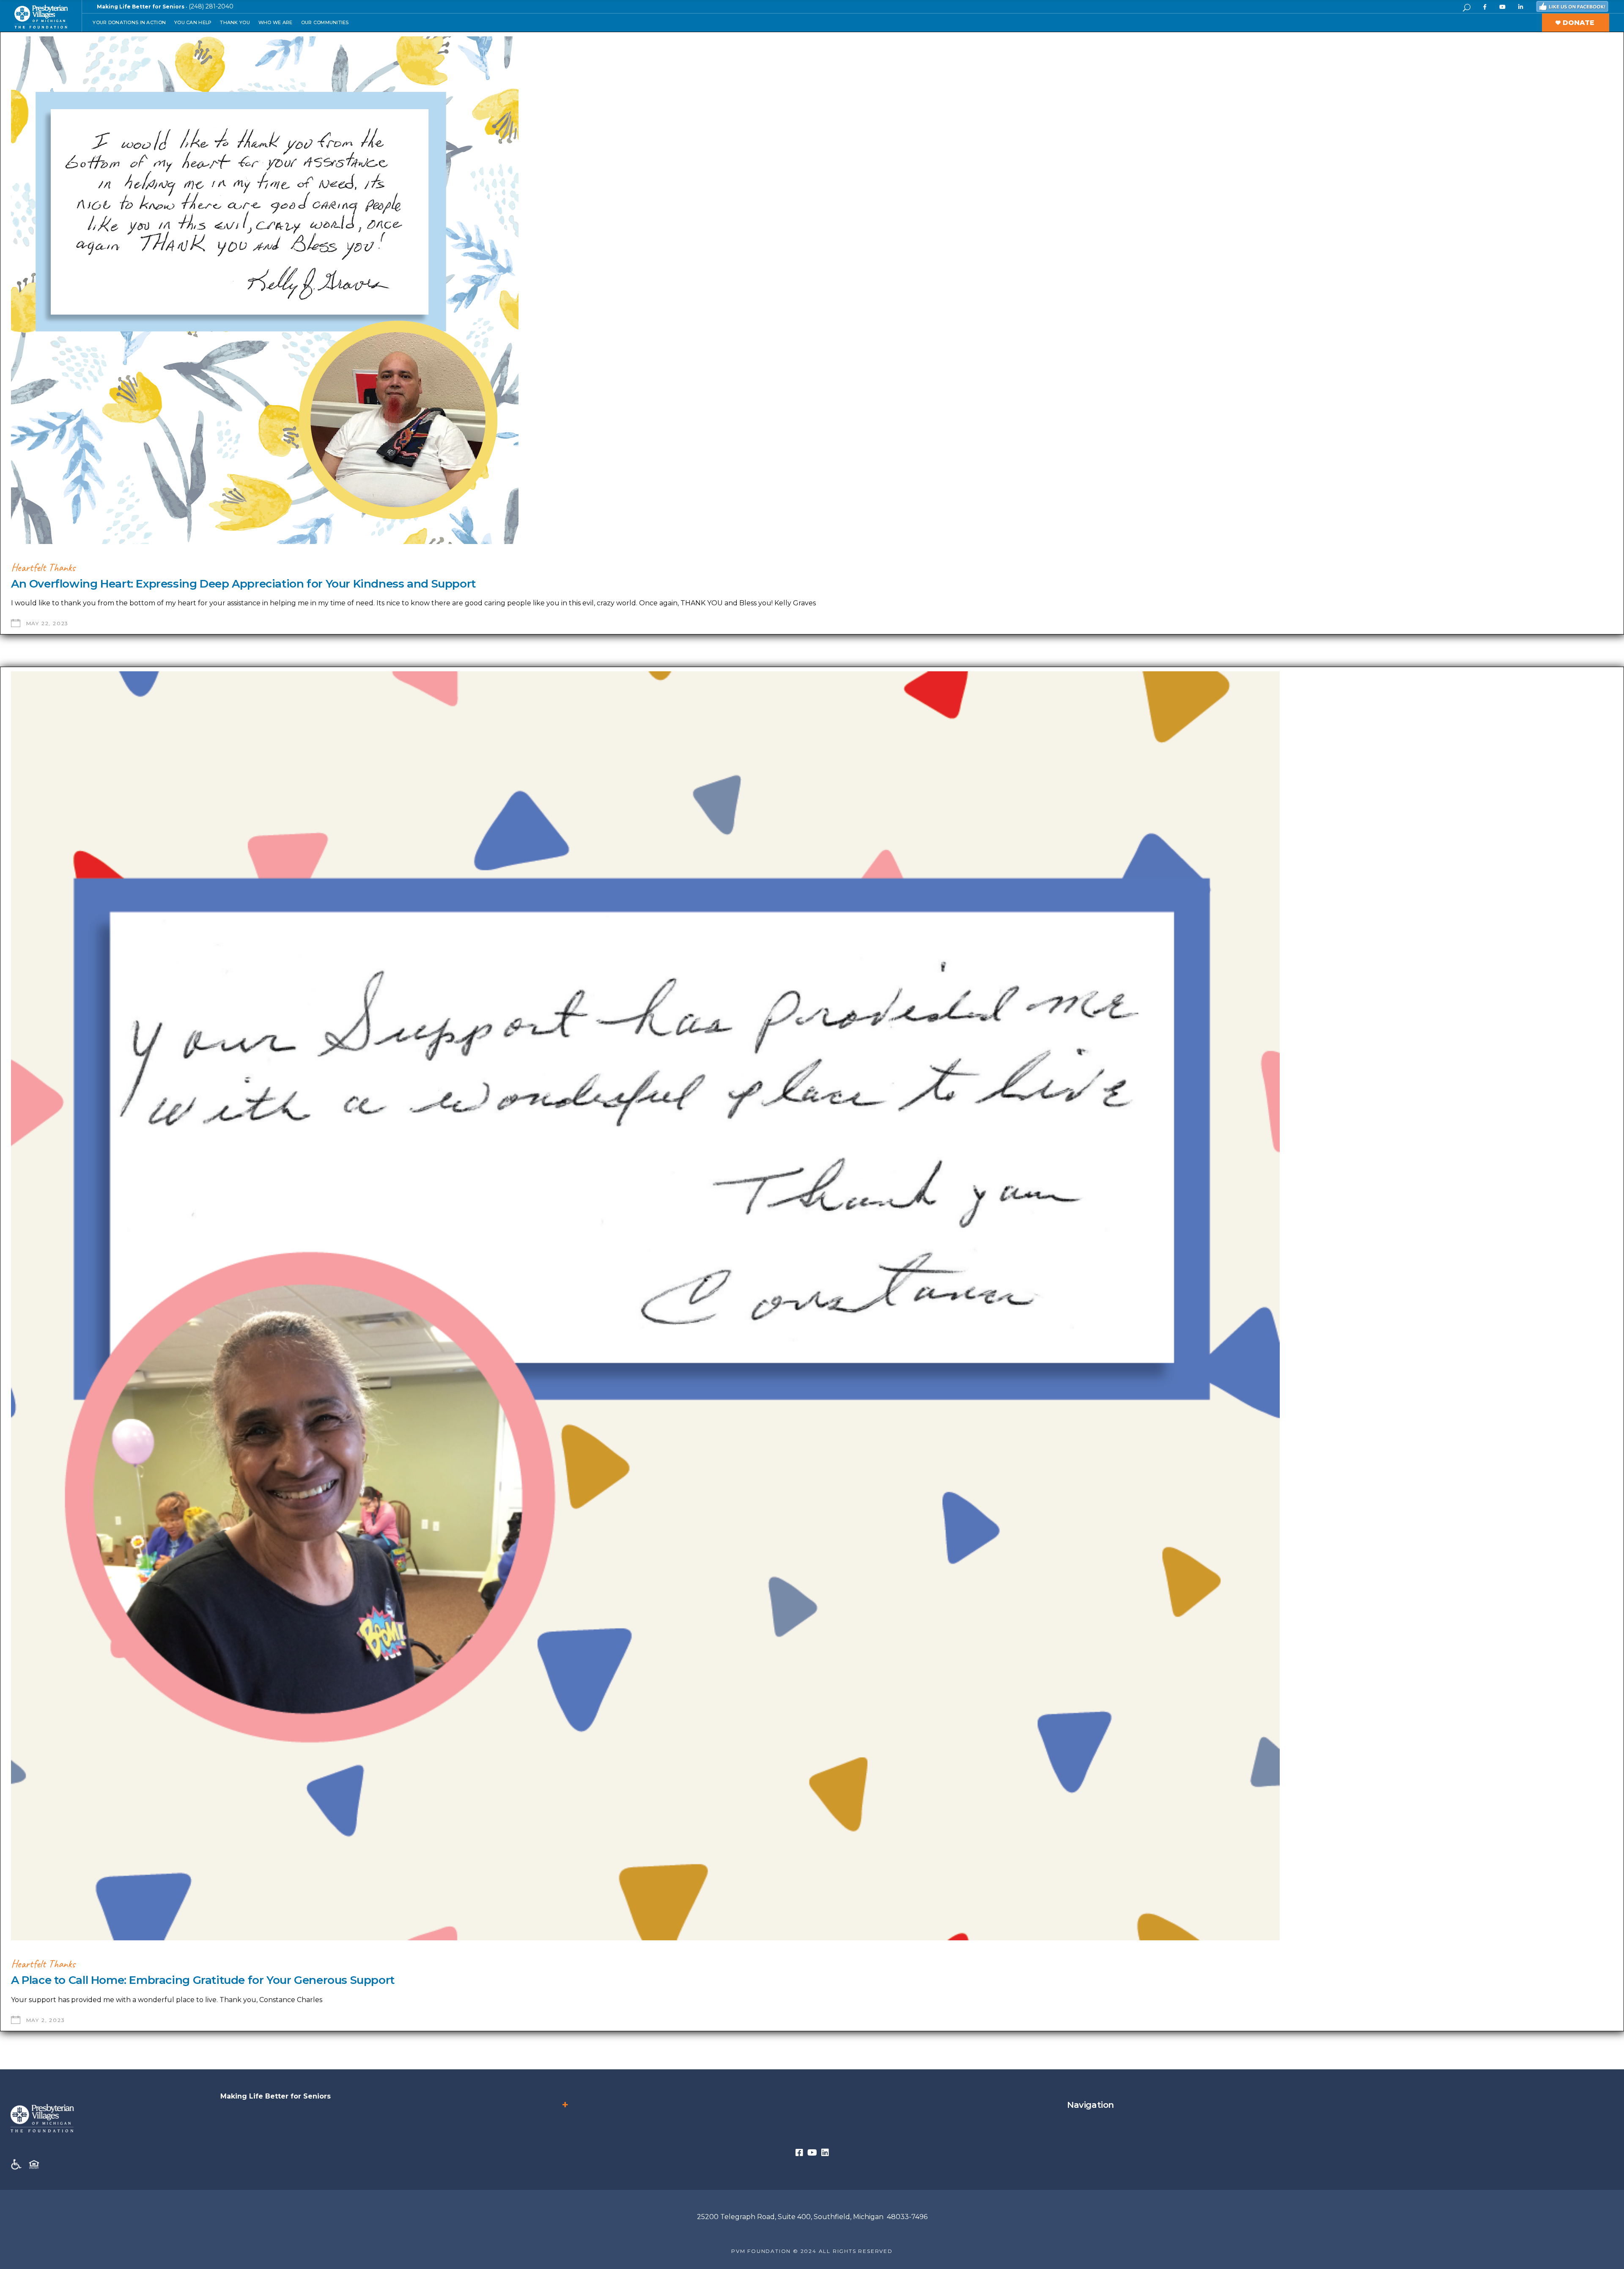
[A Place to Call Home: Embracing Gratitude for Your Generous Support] (645, 1306)
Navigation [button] (1090, 2105)
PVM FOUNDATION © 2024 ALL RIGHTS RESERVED (812, 2251)
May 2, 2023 (46, 2020)
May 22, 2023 (48, 623)
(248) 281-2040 (211, 6)
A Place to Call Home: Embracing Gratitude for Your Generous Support (203, 1980)
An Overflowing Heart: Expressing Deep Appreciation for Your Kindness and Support (243, 584)
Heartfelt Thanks (43, 567)
